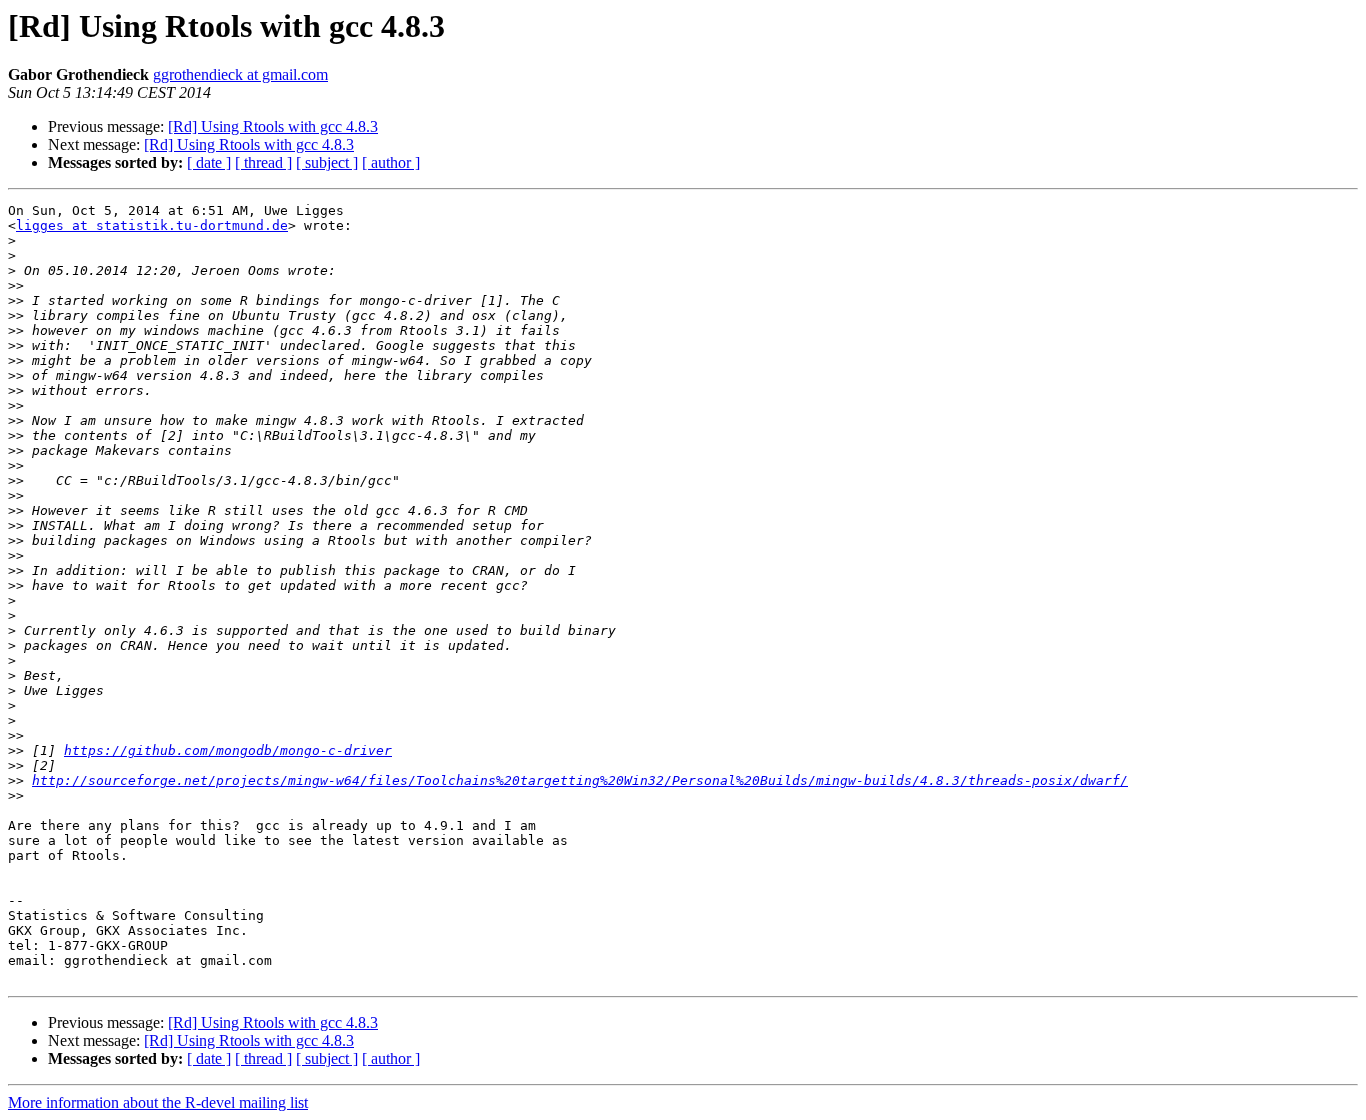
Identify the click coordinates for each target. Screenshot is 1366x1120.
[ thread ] (263, 162)
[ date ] (209, 162)
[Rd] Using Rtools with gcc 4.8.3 (273, 126)
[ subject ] (327, 162)
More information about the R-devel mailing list (158, 1102)
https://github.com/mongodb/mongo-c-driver (228, 750)
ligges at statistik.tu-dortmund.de (152, 225)
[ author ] (391, 162)
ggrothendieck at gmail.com (240, 74)
